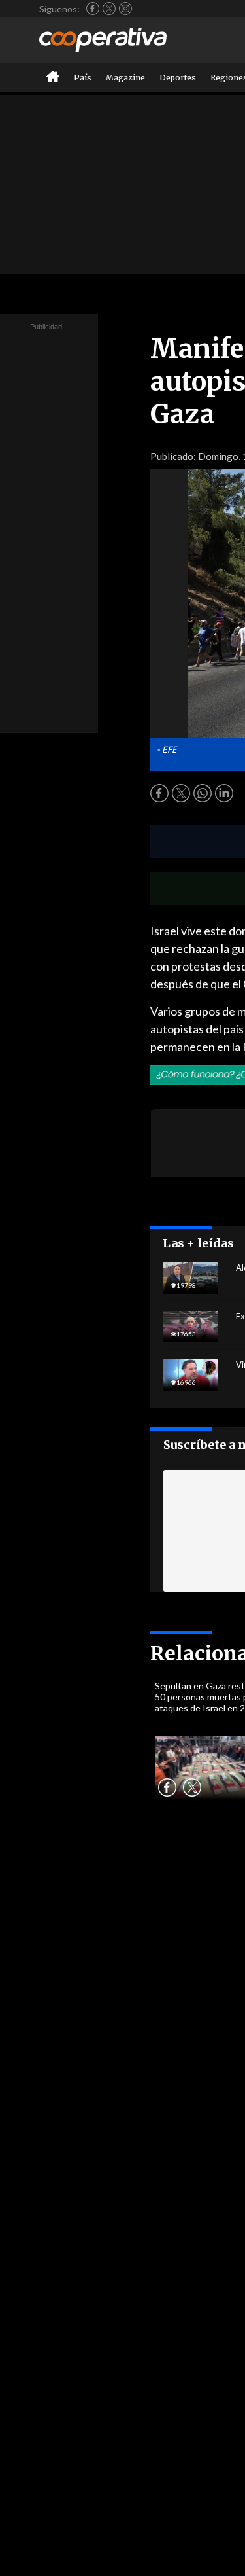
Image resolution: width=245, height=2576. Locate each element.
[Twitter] (109, 9)
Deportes (178, 78)
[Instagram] (125, 9)
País (83, 78)
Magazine (125, 78)
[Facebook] (93, 9)
